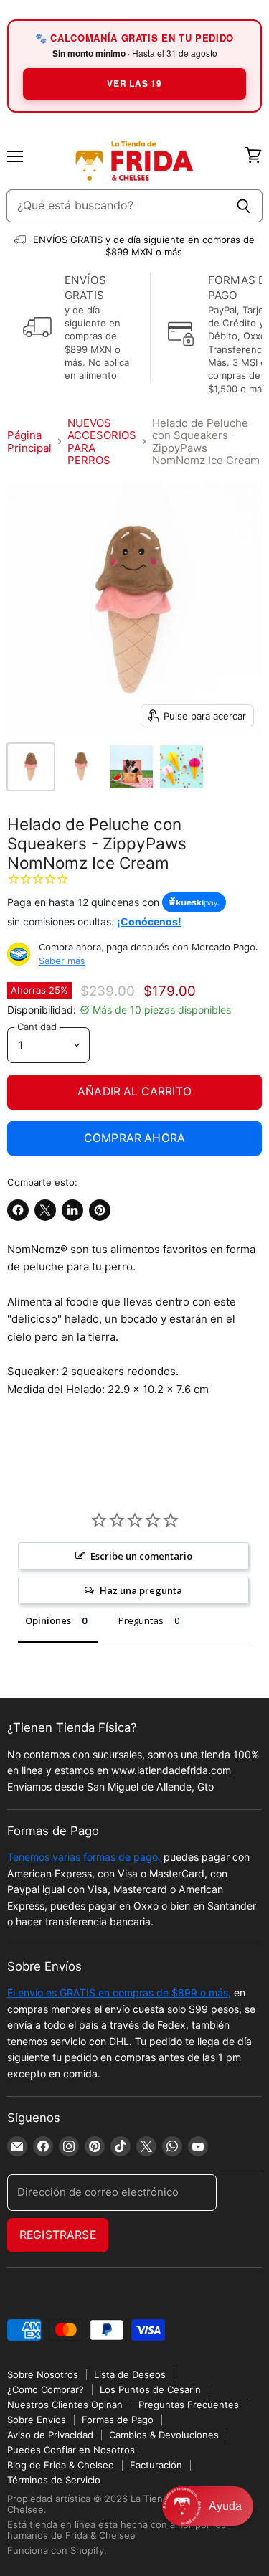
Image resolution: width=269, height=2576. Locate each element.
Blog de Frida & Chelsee (61, 2465)
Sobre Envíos (37, 2420)
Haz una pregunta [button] (141, 1590)
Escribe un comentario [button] (141, 1556)
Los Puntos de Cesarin (150, 2389)
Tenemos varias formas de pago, (84, 1857)
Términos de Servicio (54, 2480)
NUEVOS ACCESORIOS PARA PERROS (102, 442)
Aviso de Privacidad (50, 2435)
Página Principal (29, 442)
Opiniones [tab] (48, 1620)
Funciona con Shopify (56, 2550)
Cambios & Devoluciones (164, 2435)
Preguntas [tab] (141, 1620)
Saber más (62, 961)
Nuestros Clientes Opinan (65, 2405)
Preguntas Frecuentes (189, 2405)
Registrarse (58, 2235)
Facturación (156, 2465)
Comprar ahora (134, 1138)
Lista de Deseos (130, 2374)
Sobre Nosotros (43, 2374)
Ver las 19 (134, 83)
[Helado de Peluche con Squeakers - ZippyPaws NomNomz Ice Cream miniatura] (31, 767)
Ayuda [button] (225, 2506)
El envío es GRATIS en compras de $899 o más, (119, 1992)
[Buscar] (244, 206)
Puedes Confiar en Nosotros (71, 2450)
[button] (208, 2506)
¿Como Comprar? (46, 2389)
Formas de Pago (118, 2420)
